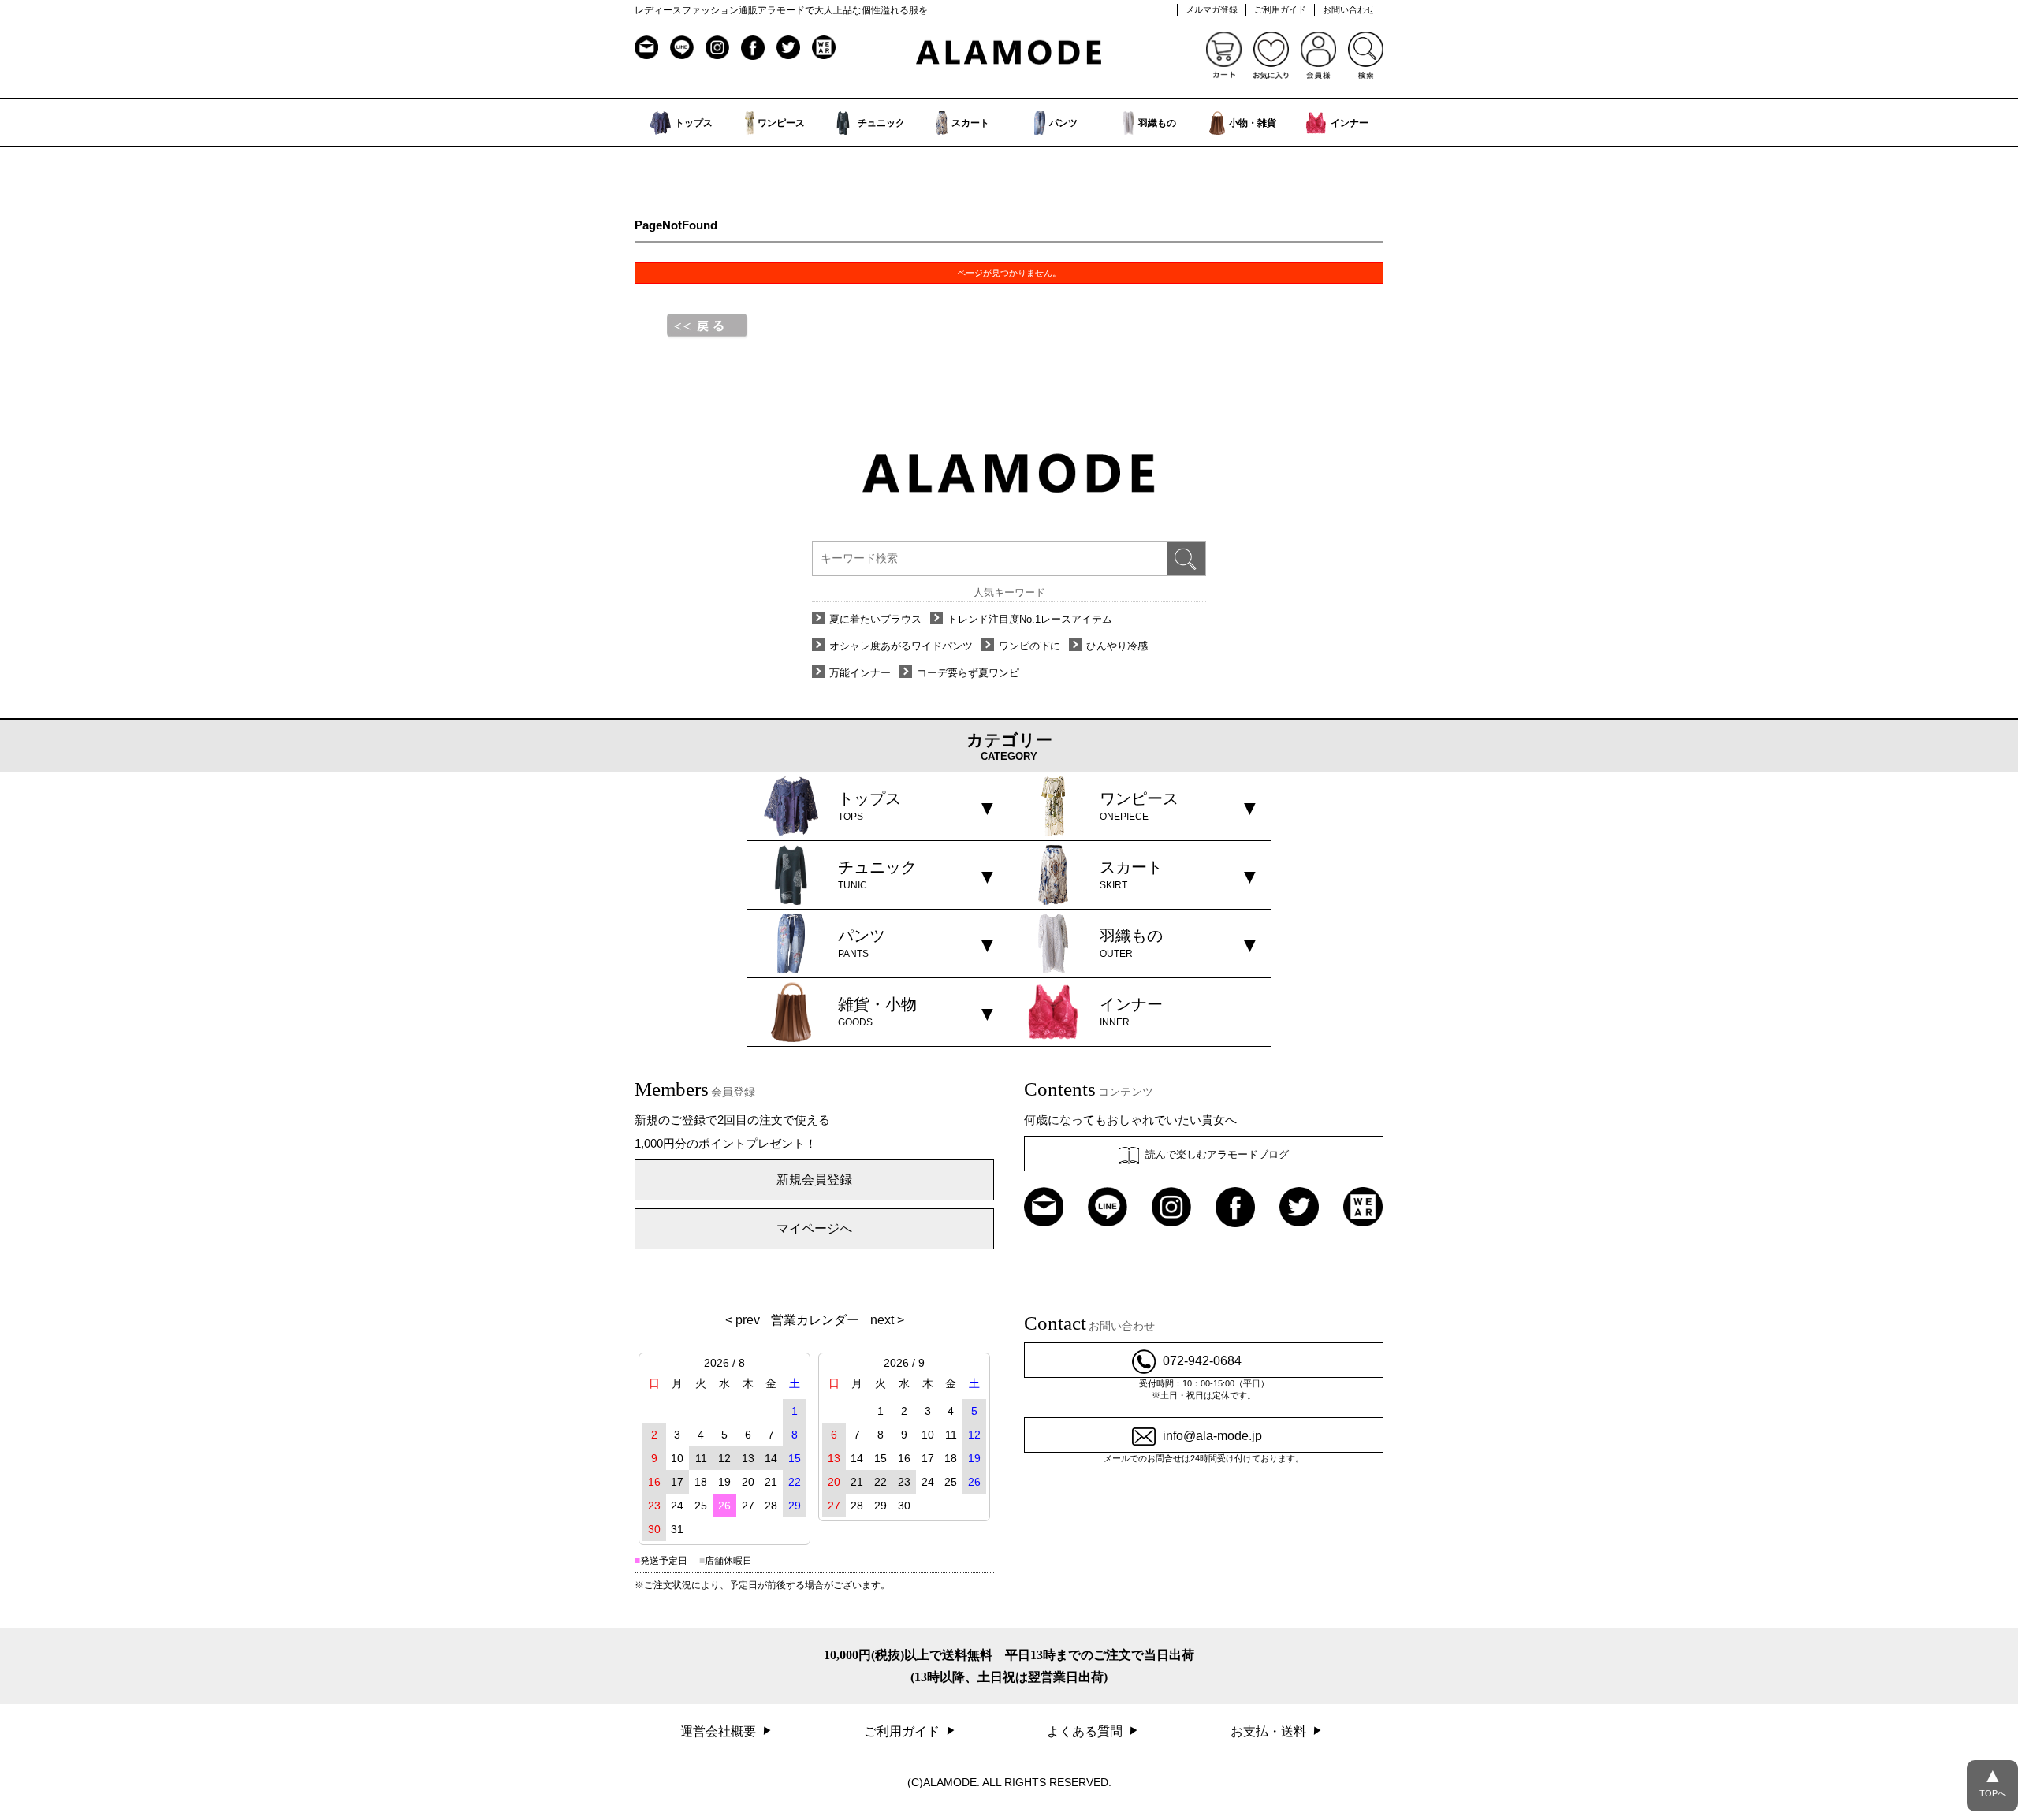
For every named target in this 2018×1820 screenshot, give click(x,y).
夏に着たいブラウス (875, 619)
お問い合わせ (1349, 9)
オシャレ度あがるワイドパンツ (901, 646)
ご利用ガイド (1280, 9)
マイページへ (814, 1228)
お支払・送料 (1270, 1731)
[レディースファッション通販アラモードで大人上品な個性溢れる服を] (1009, 53)
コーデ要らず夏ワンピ (968, 673)
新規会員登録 (814, 1180)
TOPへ (1993, 1781)
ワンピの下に (1029, 646)
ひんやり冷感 (1117, 646)
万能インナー (860, 673)
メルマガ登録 (1212, 9)
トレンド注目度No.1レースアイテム (1030, 619)
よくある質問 (1086, 1731)
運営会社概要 (720, 1731)
